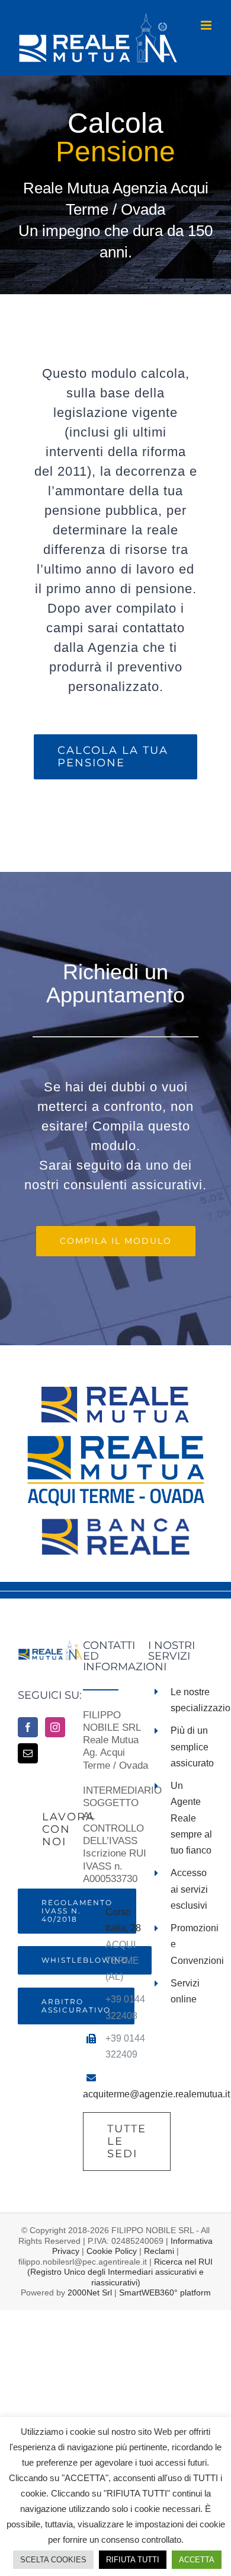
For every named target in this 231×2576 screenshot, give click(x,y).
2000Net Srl (90, 2292)
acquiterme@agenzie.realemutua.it (156, 2094)
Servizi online (185, 1991)
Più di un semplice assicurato (192, 1746)
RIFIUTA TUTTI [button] (133, 2560)
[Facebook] (28, 1727)
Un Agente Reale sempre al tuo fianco (191, 1818)
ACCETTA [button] (197, 2560)
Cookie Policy (112, 2251)
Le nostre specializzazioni (192, 1700)
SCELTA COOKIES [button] (53, 2560)
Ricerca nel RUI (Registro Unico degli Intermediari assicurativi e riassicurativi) (120, 2272)
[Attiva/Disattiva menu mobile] (207, 25)
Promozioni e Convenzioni (192, 1944)
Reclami (159, 2251)
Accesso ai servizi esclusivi (189, 1889)
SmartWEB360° (165, 2292)
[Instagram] (55, 1727)
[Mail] (28, 1753)
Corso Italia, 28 (123, 1920)
